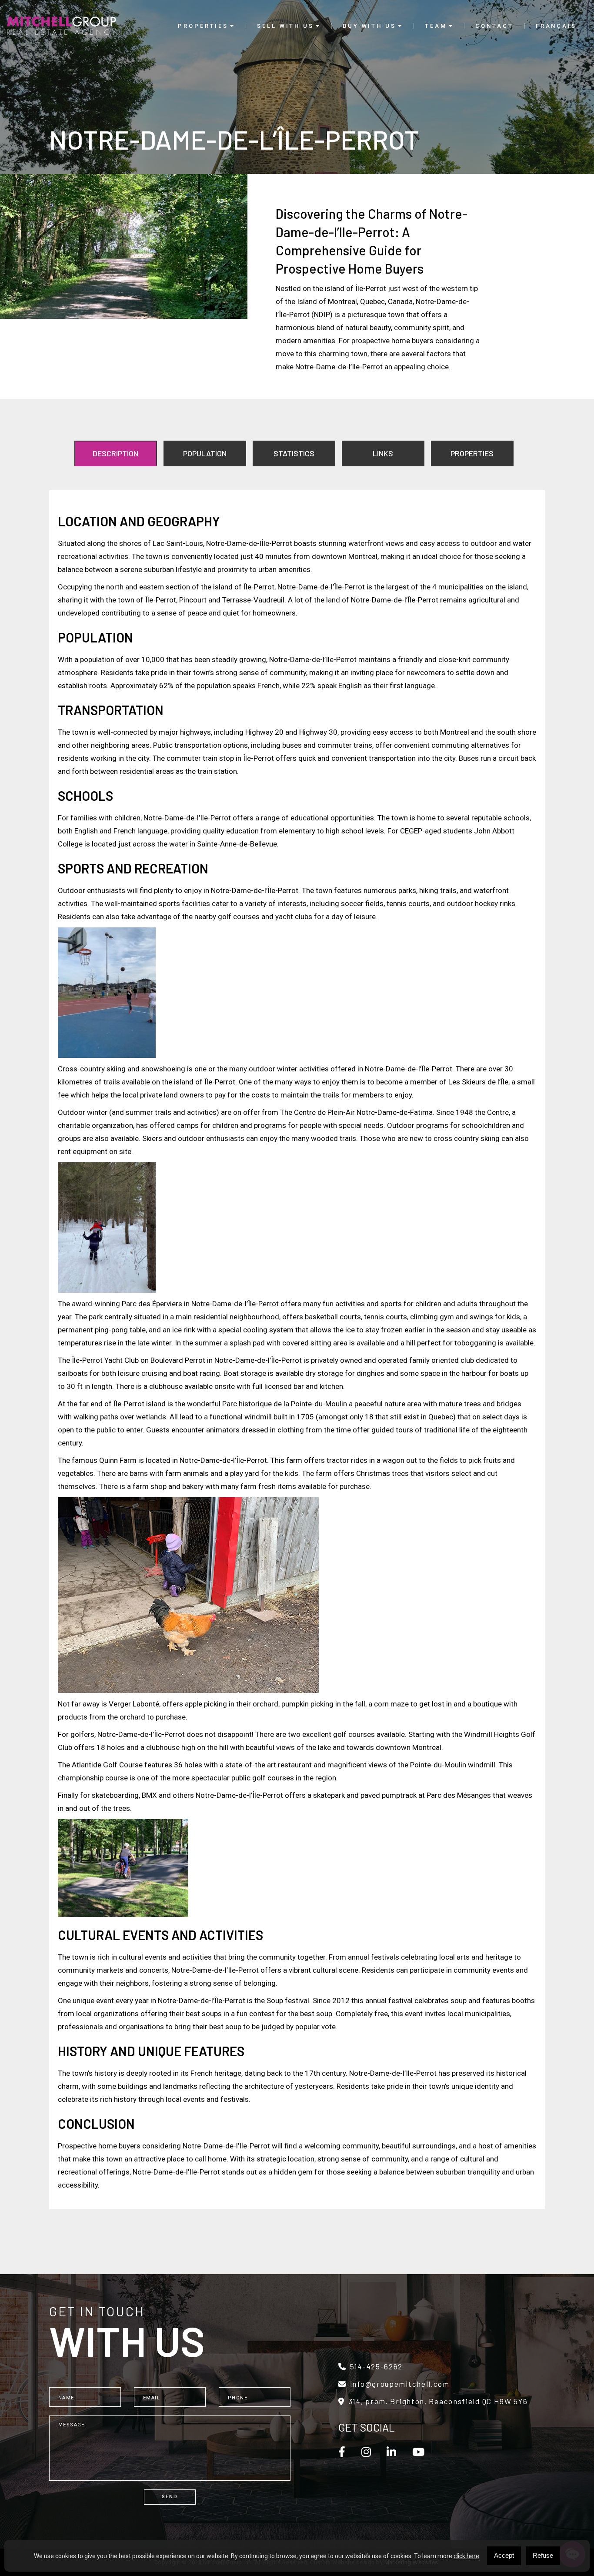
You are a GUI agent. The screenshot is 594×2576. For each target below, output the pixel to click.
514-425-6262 (376, 2367)
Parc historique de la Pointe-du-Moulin (285, 1404)
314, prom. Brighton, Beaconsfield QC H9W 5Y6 (438, 2401)
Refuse (543, 2555)
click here (466, 2556)
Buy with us (369, 26)
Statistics (294, 453)
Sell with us (285, 26)
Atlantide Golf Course (107, 1765)
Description (115, 453)
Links (383, 453)
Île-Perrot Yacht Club (105, 1360)
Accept (504, 2555)
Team (436, 26)
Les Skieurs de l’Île (478, 1082)
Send (170, 2497)
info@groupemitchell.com (400, 2384)
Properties (203, 26)
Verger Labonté (134, 1704)
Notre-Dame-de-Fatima (395, 1112)
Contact (494, 26)
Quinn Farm (118, 1460)
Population (205, 453)
